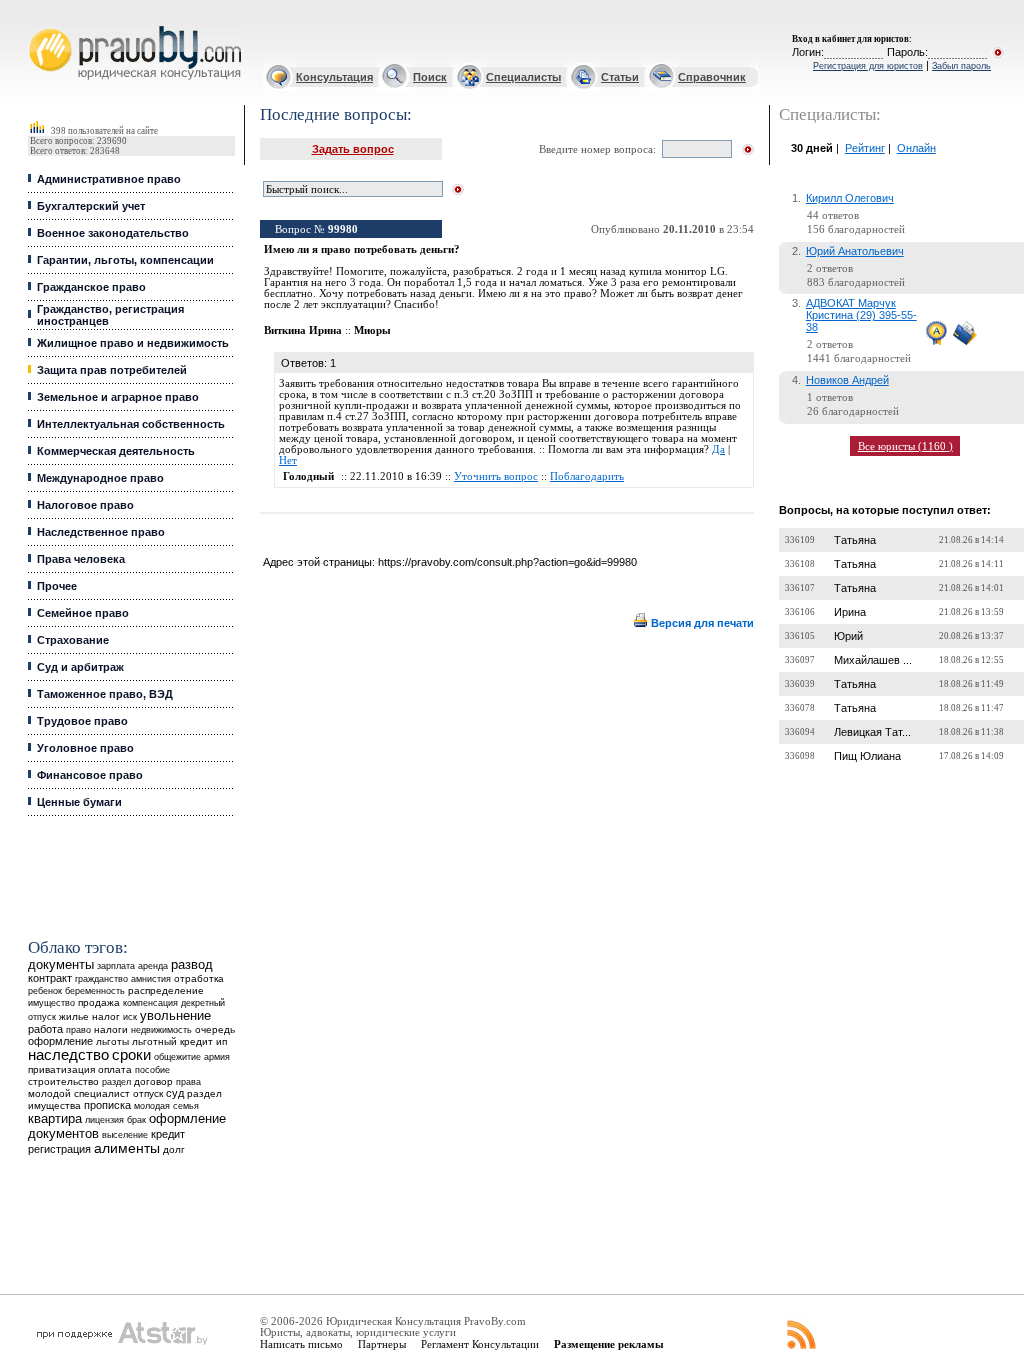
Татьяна (855, 540)
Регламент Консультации (480, 1344)
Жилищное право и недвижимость (133, 343)
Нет (288, 460)
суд (175, 1093)
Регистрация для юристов (868, 66)
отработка (199, 978)
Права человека (81, 559)
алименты (127, 1148)
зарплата (116, 966)
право (78, 1030)
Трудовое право (82, 721)
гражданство (101, 979)
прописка (107, 1105)
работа (45, 1029)
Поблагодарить (587, 476)
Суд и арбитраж (80, 667)
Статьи (620, 77)
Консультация (334, 77)
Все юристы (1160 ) (905, 446)
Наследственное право (101, 532)
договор (153, 1081)
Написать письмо (301, 1344)
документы (61, 965)
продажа (99, 1002)
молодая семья (166, 1106)
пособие (152, 1070)
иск (130, 1017)
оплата (115, 1069)
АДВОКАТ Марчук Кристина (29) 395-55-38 (861, 315)
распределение (166, 990)
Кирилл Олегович (850, 198)
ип (221, 1041)
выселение (125, 1134)
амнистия (151, 979)
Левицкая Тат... (872, 732)
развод (192, 965)
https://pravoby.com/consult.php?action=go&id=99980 (507, 562)
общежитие (177, 1056)
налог (106, 1016)
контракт (50, 978)
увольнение (175, 1015)
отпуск (148, 1093)
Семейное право (83, 613)
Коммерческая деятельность (116, 451)
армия (217, 1057)
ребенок (45, 990)
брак (136, 1120)
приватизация (61, 1069)
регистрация (59, 1149)
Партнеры (382, 1344)
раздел (116, 1082)
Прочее (57, 586)
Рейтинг (865, 148)
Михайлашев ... (873, 660)
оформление (60, 1041)
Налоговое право (85, 505)
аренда (153, 965)
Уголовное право (85, 748)
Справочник (712, 77)
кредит (168, 1134)
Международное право (100, 478)
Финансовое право (90, 775)
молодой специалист (79, 1093)
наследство (68, 1055)
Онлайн (916, 148)
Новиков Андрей (847, 380)
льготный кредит (172, 1041)
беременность (95, 991)
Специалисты (523, 77)
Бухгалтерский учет (91, 206)
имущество (51, 1003)
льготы (112, 1041)
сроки (131, 1055)
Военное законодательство (113, 233)
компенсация (150, 1003)
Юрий (848, 636)
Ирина (850, 612)
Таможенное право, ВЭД (105, 694)
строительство (63, 1081)
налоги (111, 1029)
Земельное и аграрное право (118, 397)
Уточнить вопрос (496, 476)
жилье (74, 1016)
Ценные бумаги (79, 802)
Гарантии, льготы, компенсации (125, 260)
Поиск (430, 77)
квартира (55, 1118)
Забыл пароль (961, 66)
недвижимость (161, 1029)
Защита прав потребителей (112, 370)
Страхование (73, 640)
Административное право (109, 179)
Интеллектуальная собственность (131, 424)
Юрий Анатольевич (855, 251)
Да (718, 449)
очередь (215, 1029)
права (188, 1082)
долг (174, 1149)
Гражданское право (91, 287)
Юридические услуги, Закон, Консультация (43, 26)
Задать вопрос (353, 149)
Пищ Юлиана (867, 756)
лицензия (104, 1120)
